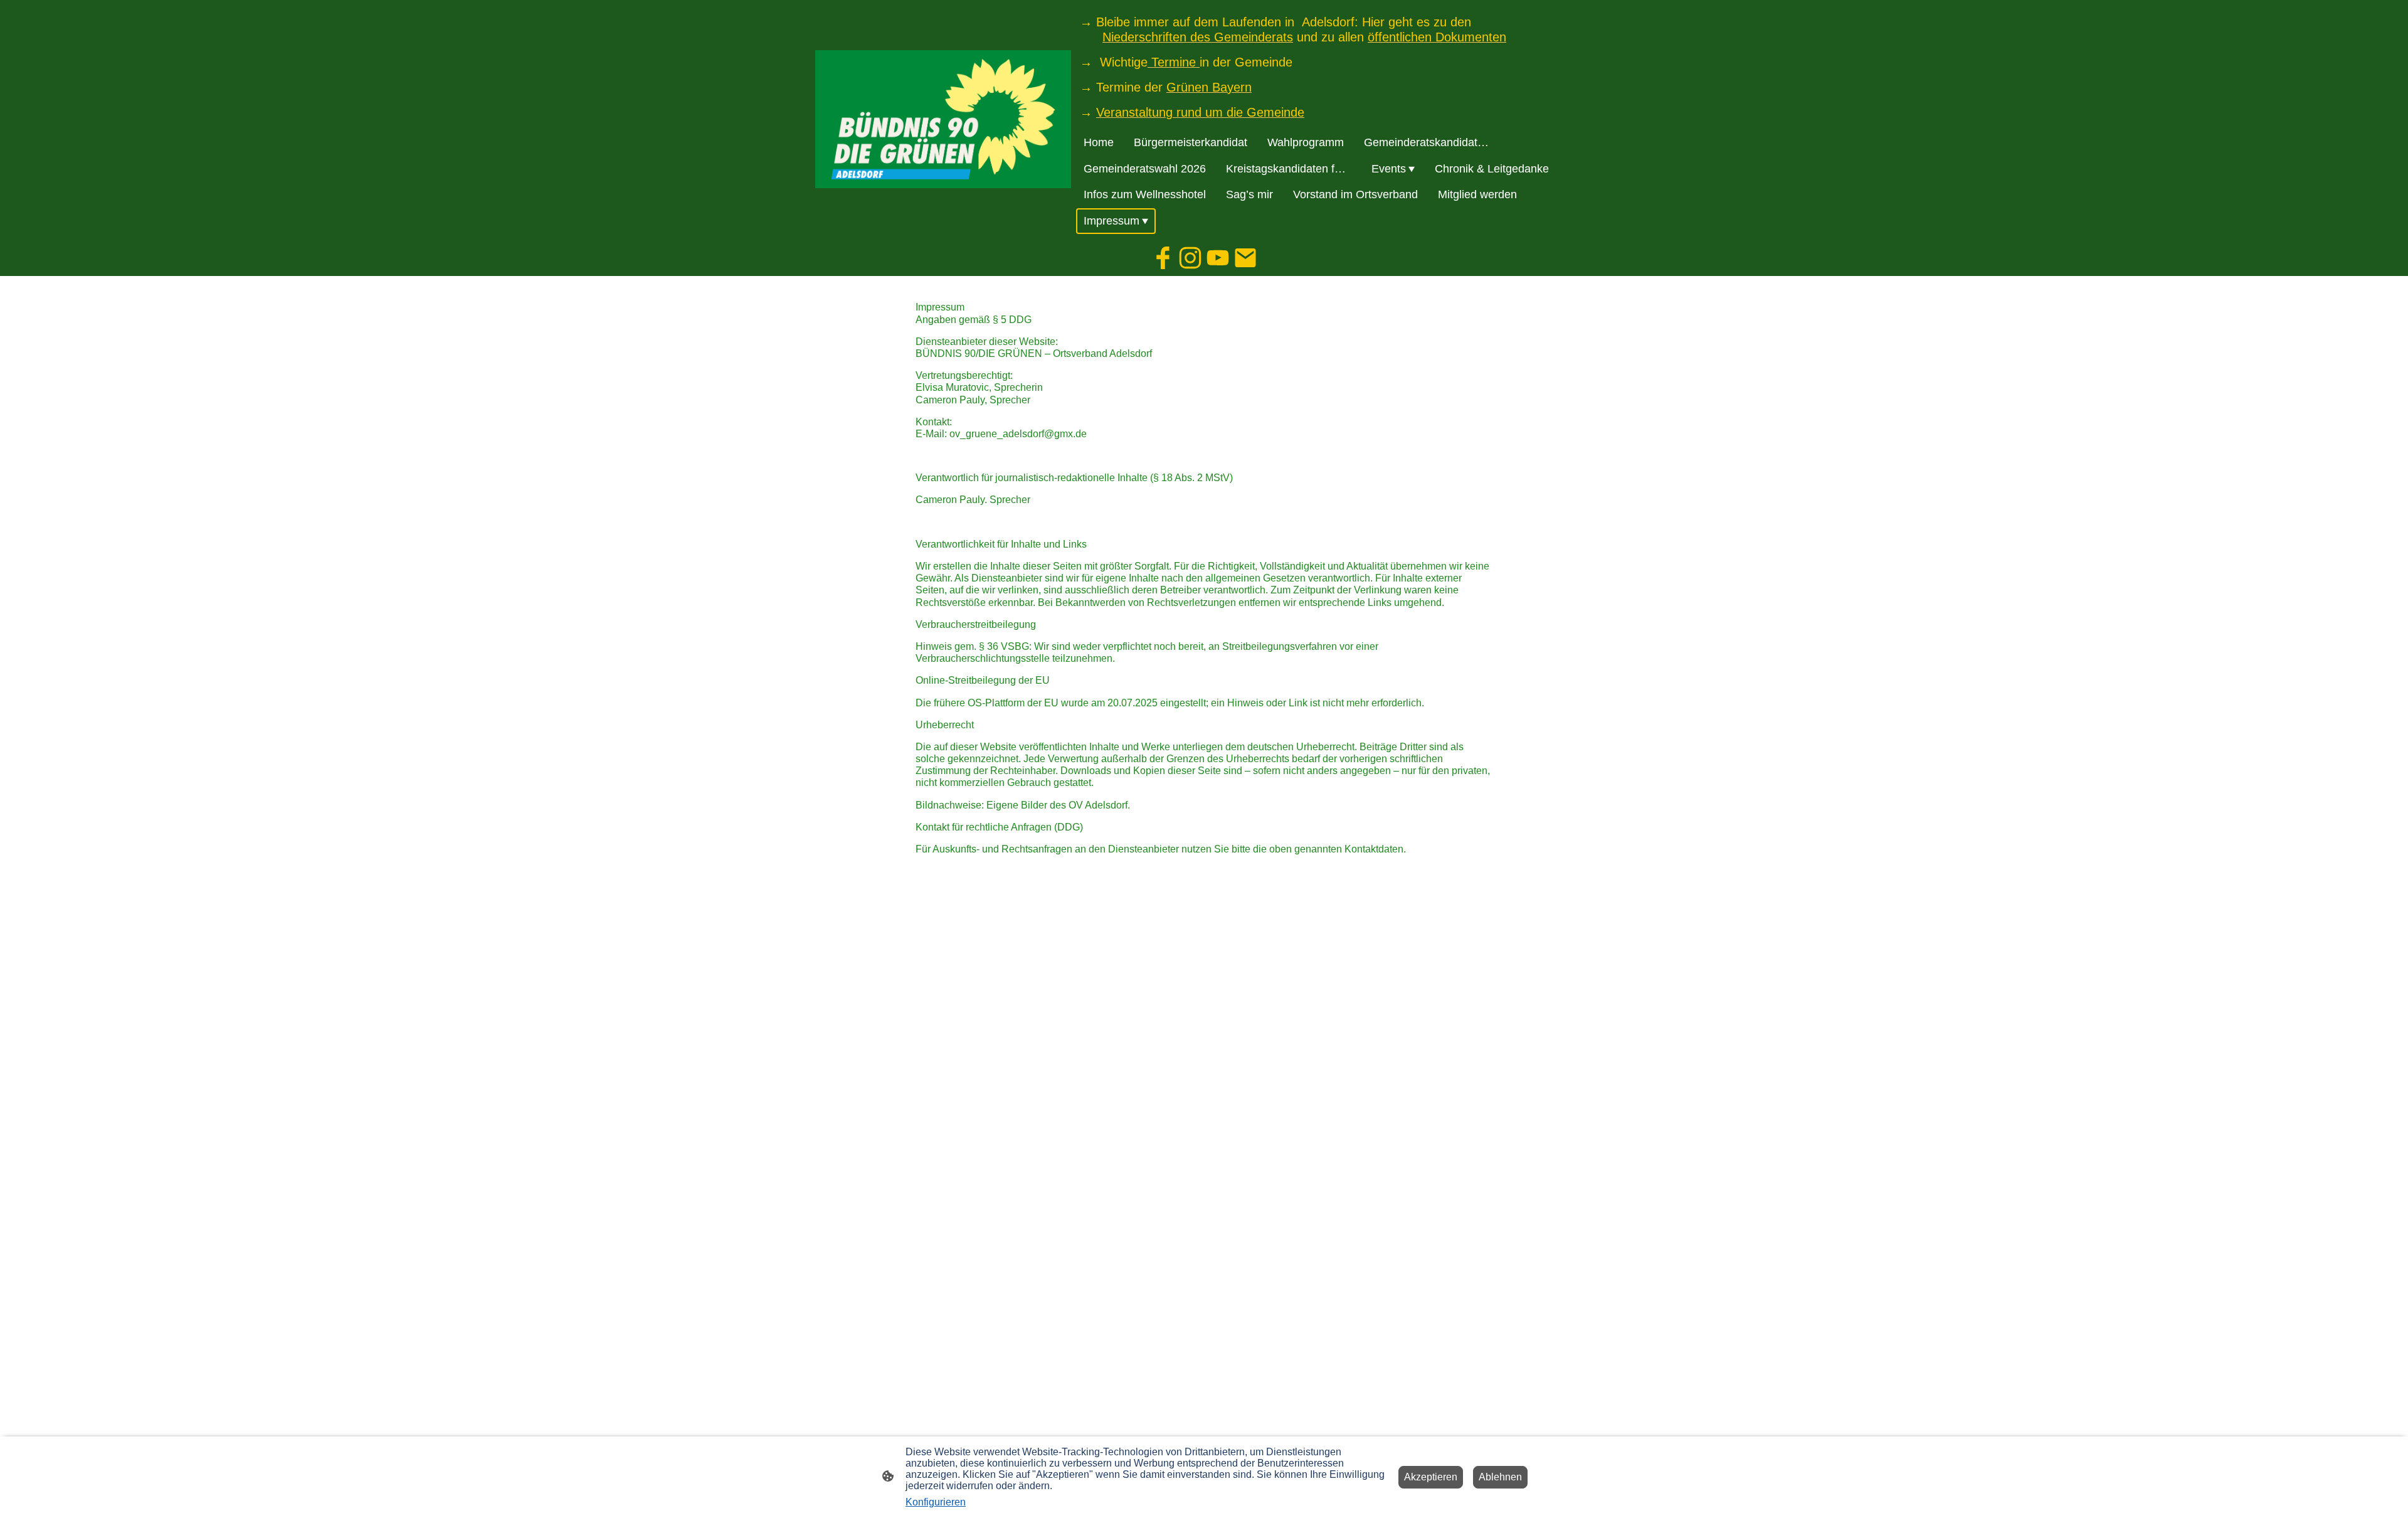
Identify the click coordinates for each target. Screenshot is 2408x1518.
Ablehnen (1500, 1477)
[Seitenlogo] (943, 119)
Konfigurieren (936, 1502)
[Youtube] (1218, 258)
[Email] (1245, 258)
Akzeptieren (1431, 1477)
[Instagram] (1190, 258)
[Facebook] (1163, 258)
